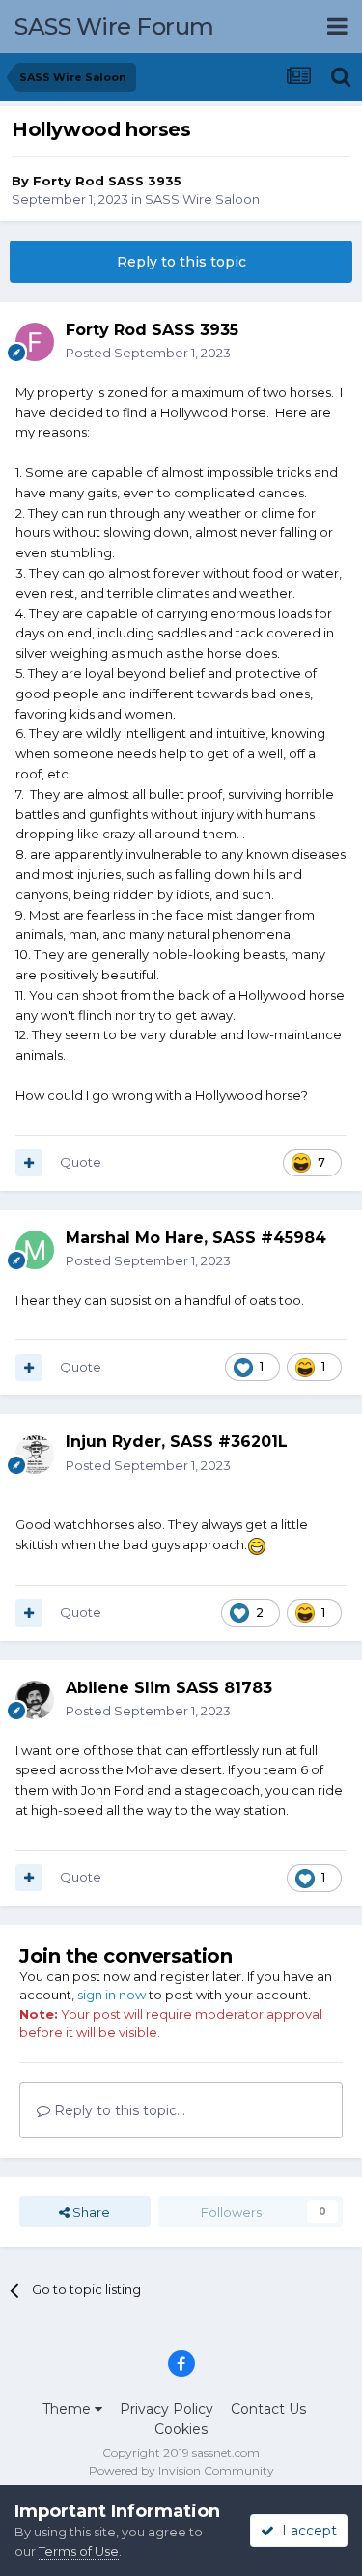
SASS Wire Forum (114, 27)
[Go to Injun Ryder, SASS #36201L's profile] (35, 1455)
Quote (81, 1162)
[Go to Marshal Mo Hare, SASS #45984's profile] (35, 1250)
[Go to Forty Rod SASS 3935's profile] (35, 342)
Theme (69, 2409)
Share (90, 2212)
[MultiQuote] (29, 1163)
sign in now (111, 1995)
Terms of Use (79, 2551)
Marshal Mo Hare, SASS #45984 (196, 1238)
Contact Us (268, 2409)
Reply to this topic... (118, 2110)
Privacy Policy (167, 2409)
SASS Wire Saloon (202, 199)
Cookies (181, 2429)
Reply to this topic (181, 262)
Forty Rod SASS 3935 (107, 181)
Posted (148, 353)
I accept (306, 2531)
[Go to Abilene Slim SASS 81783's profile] (35, 1700)
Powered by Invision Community (181, 2470)
